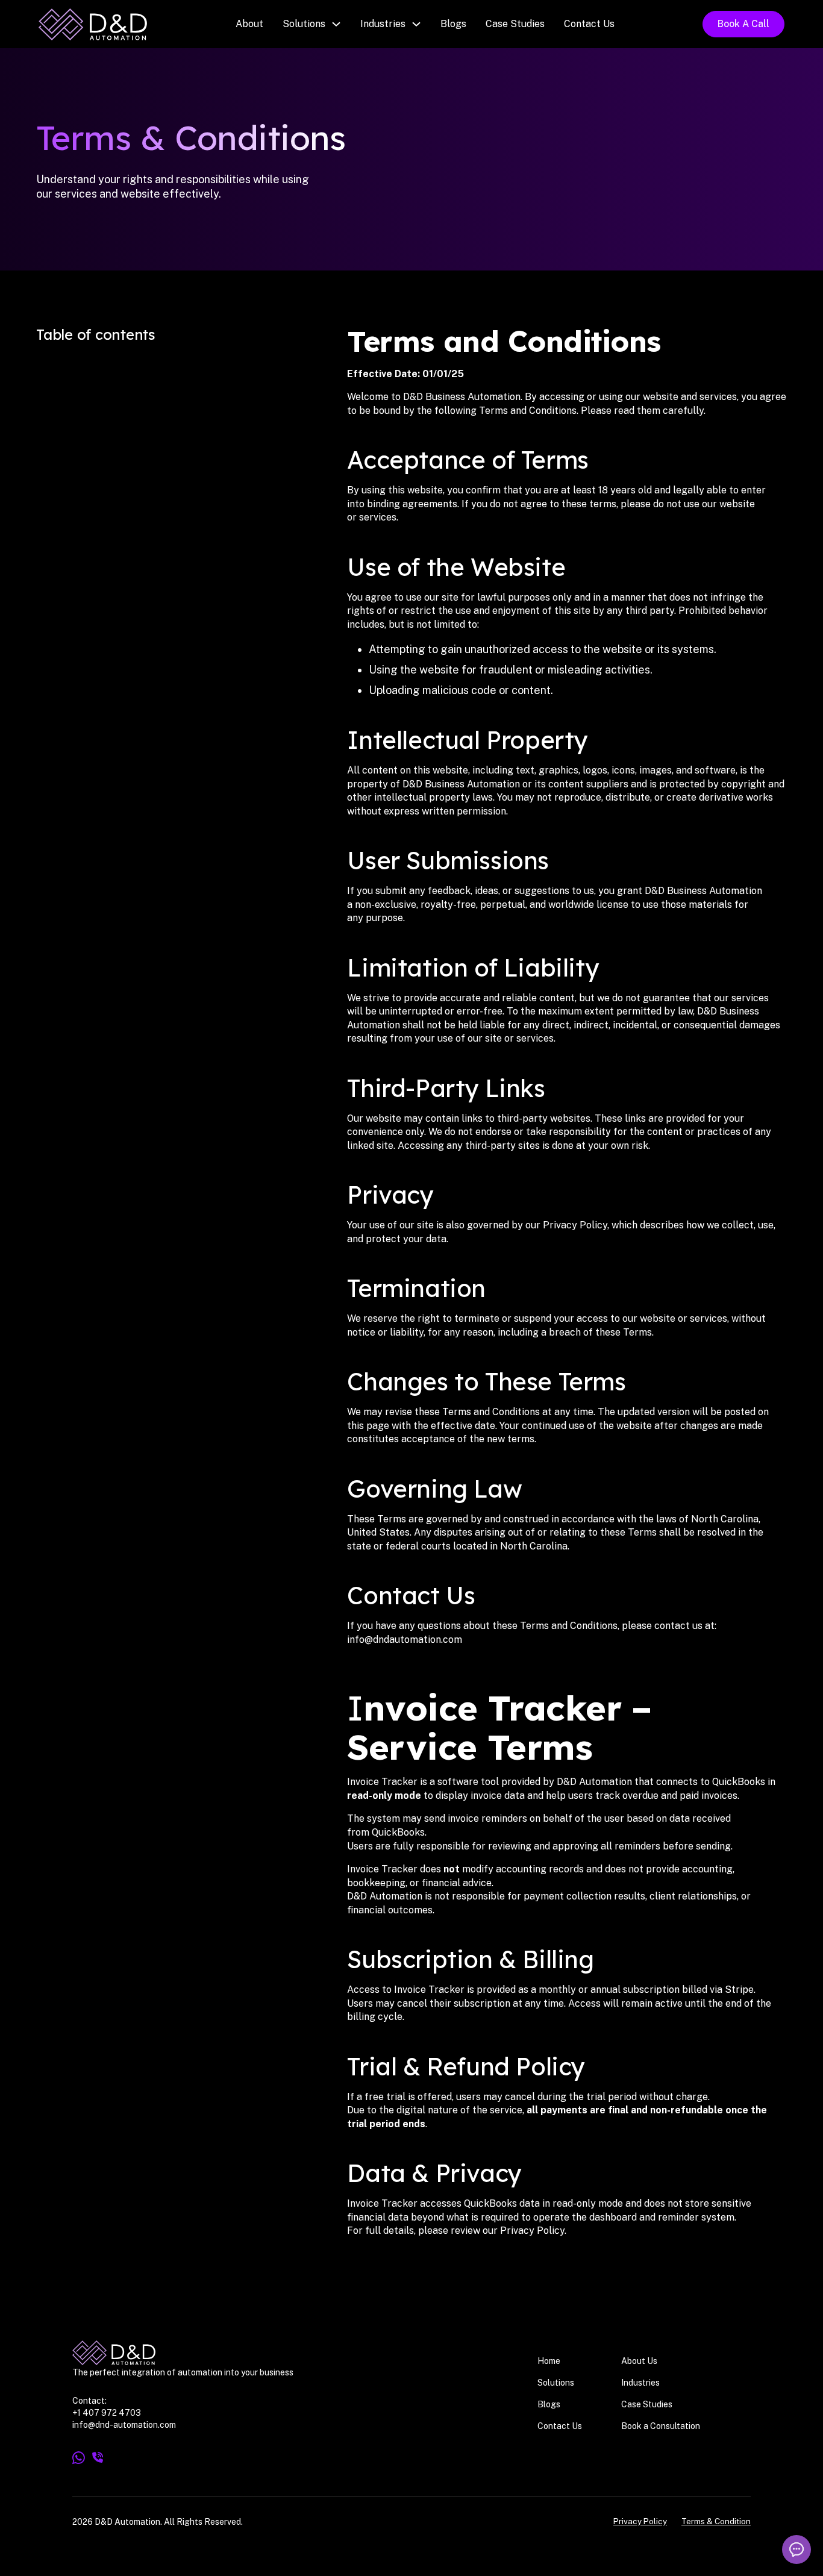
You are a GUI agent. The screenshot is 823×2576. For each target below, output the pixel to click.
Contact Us (589, 24)
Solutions (304, 24)
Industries (383, 24)
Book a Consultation (661, 2426)
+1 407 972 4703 (107, 2413)
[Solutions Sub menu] (336, 24)
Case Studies (515, 24)
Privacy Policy (640, 2521)
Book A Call (743, 24)
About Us (639, 2361)
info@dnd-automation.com (124, 2425)
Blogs (453, 24)
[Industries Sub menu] (416, 24)
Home (549, 2361)
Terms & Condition (716, 2521)
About (249, 24)
